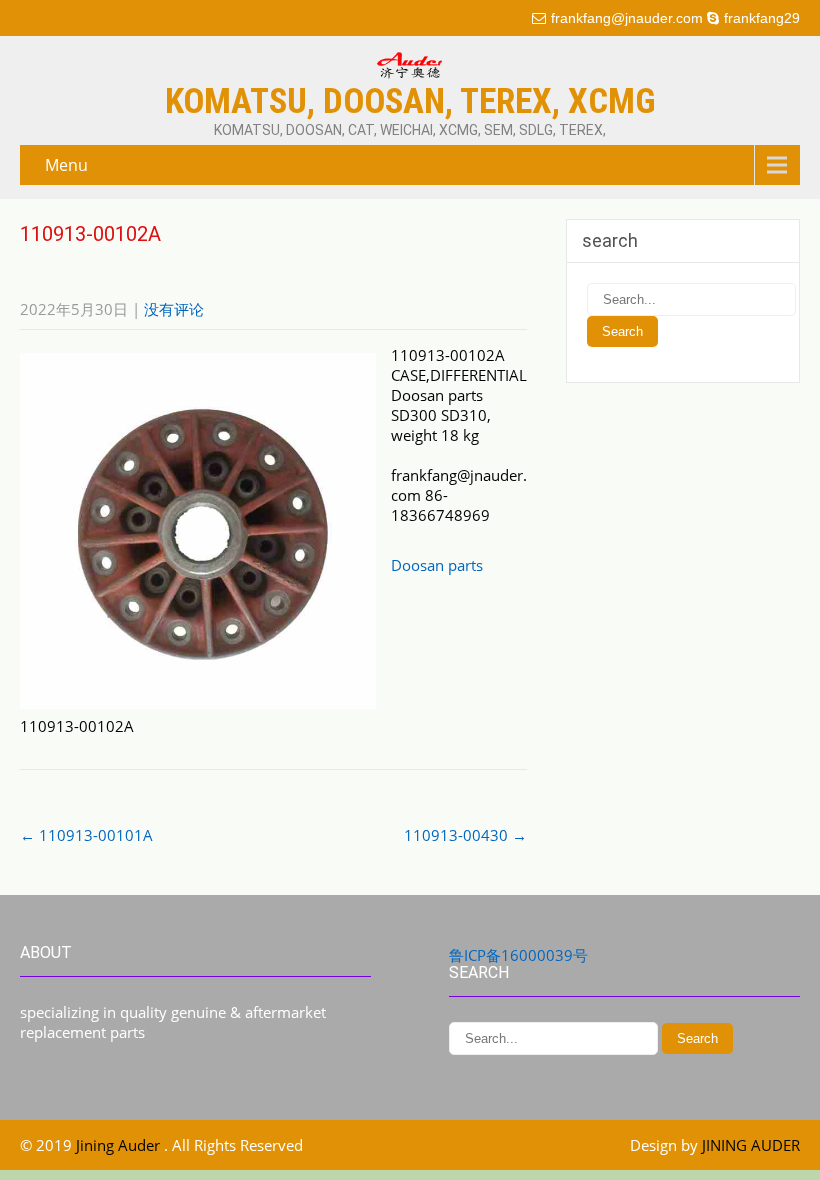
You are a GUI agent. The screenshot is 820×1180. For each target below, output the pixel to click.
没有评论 (174, 309)
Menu (66, 165)
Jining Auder (120, 1145)
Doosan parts (437, 565)
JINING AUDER (751, 1145)
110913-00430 (465, 835)
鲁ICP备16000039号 (518, 955)
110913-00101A (86, 835)
